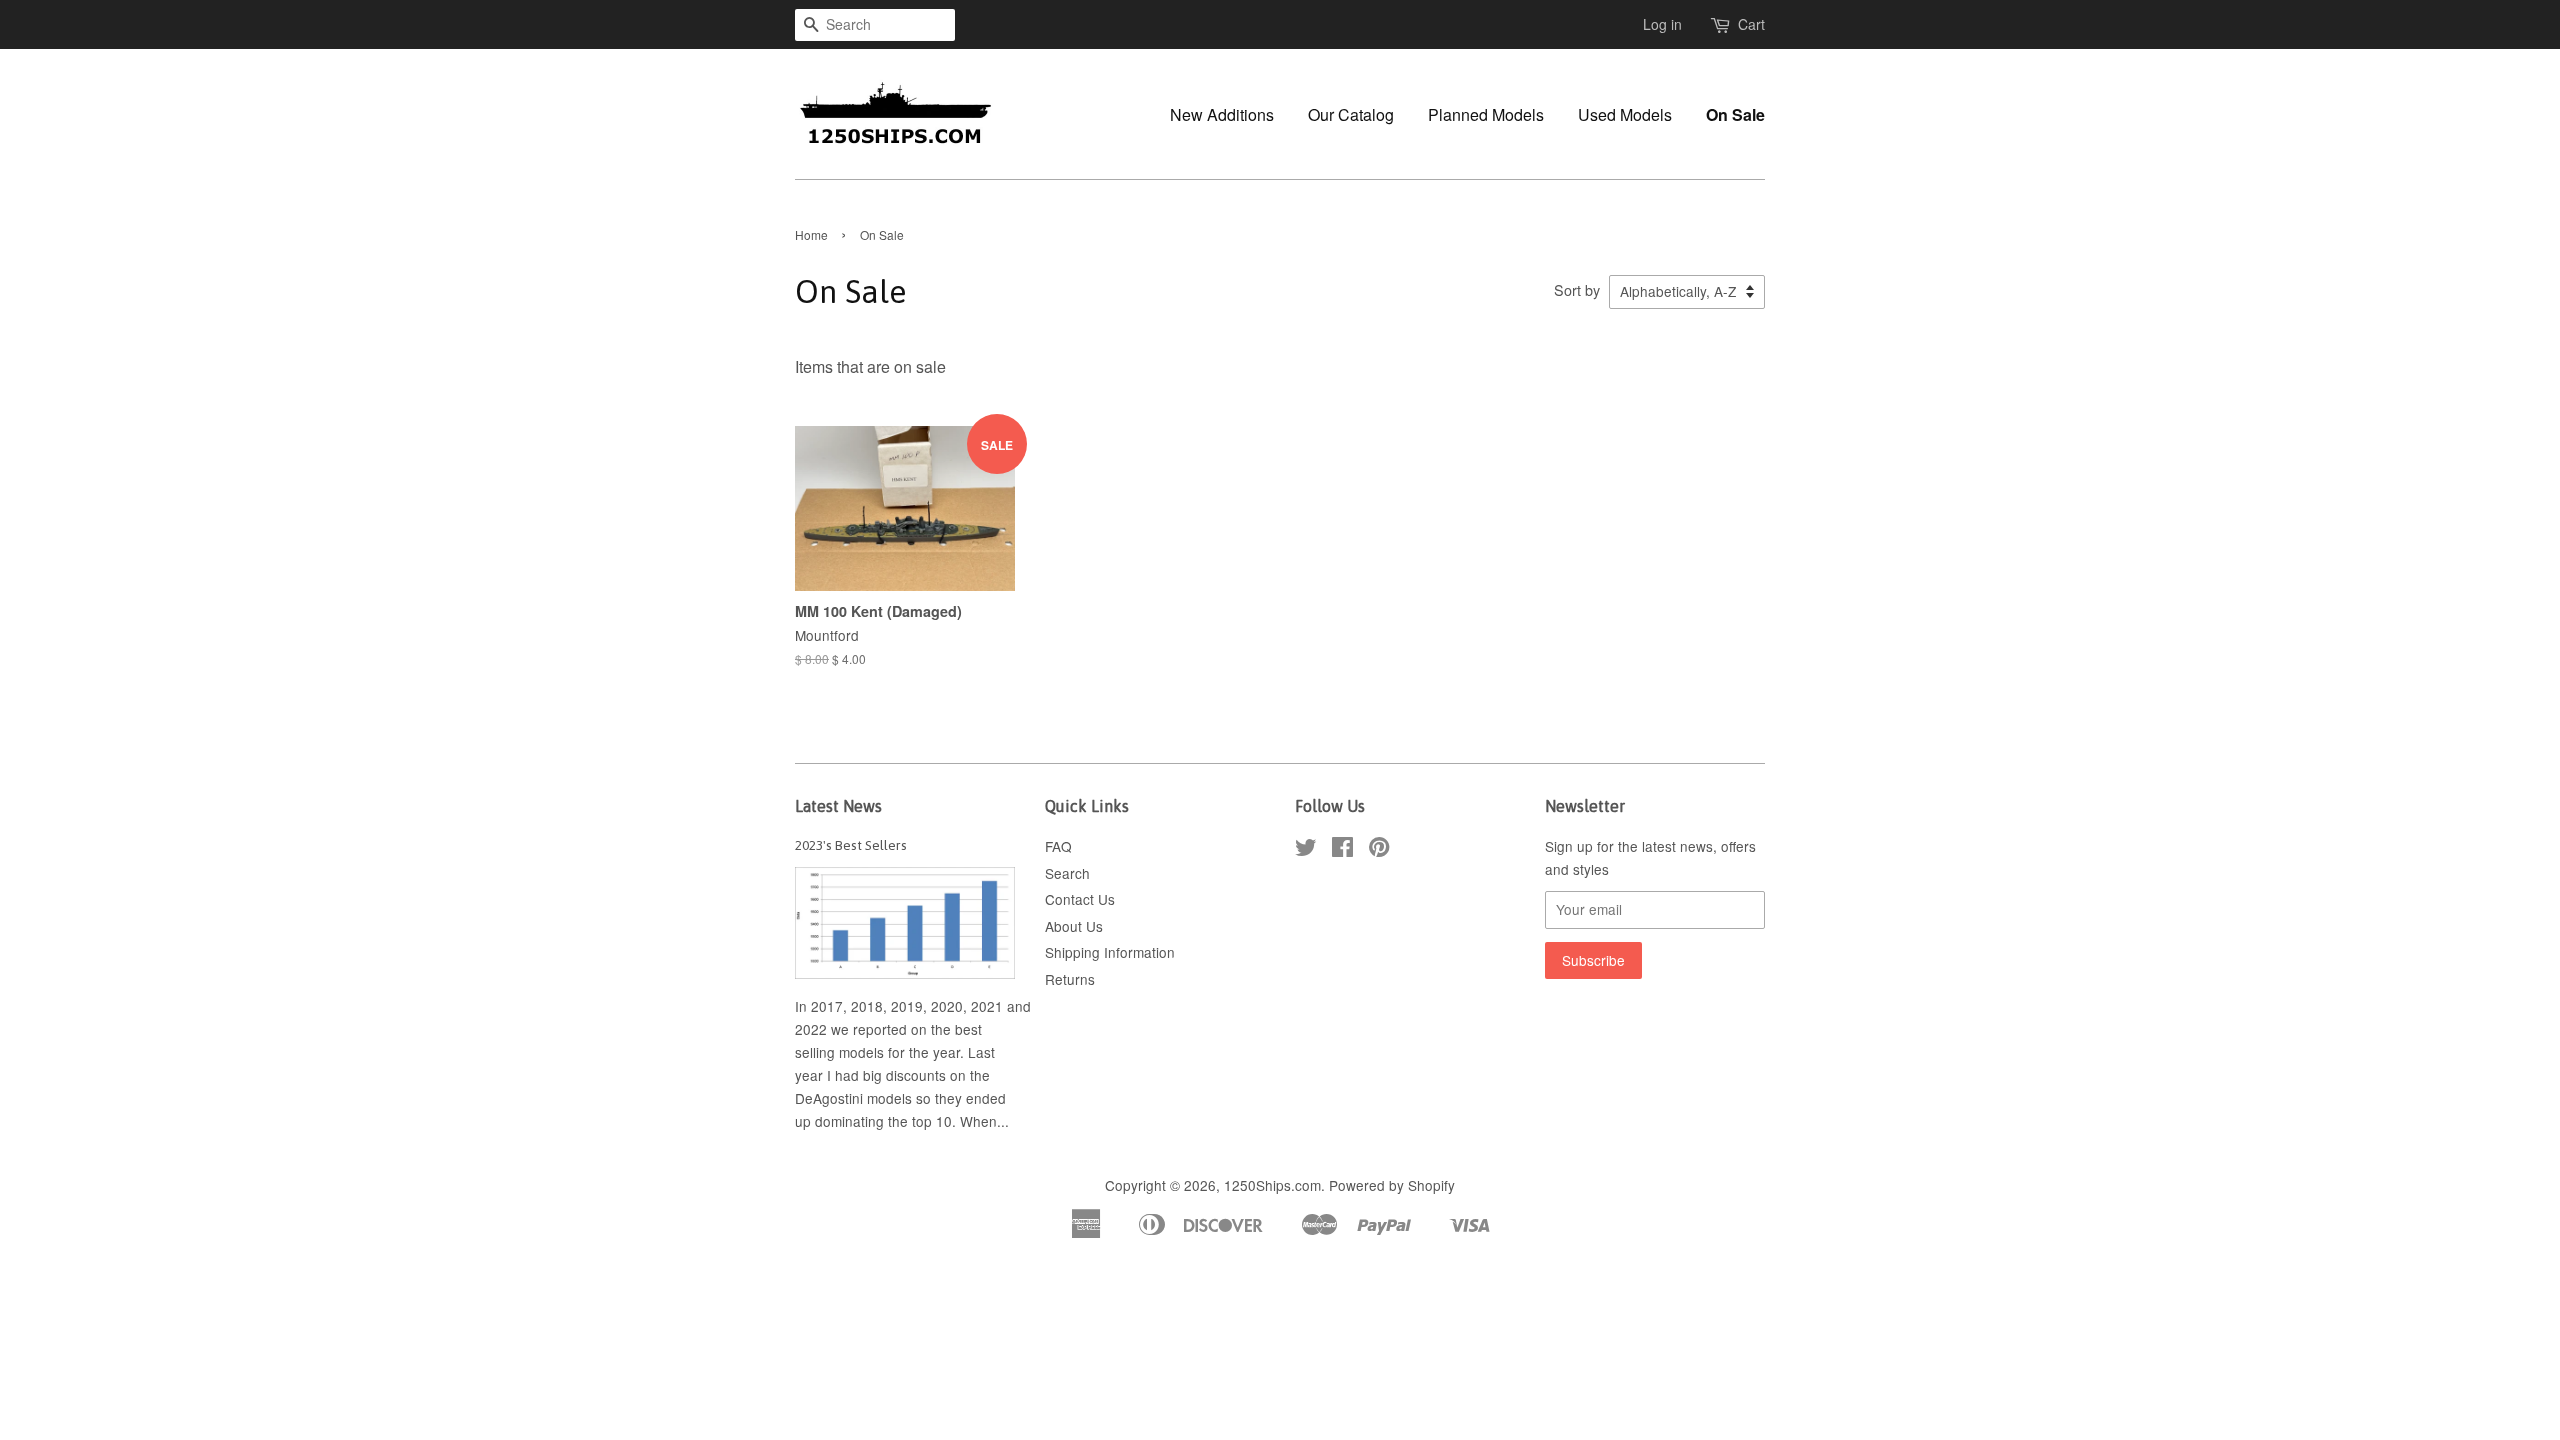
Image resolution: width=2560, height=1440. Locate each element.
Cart (1751, 24)
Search (1067, 873)
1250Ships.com (1272, 1185)
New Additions (1222, 114)
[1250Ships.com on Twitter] (1306, 850)
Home (811, 234)
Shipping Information (1110, 952)
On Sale (1735, 114)
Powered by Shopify (1392, 1185)
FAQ (1058, 846)
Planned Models (1486, 114)
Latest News (838, 806)
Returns (1070, 979)
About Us (1074, 926)
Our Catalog (1351, 114)
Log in (1662, 24)
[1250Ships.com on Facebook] (1342, 850)
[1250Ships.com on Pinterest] (1379, 850)
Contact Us (1080, 899)
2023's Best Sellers (851, 845)
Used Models (1625, 114)
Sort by (1577, 289)
